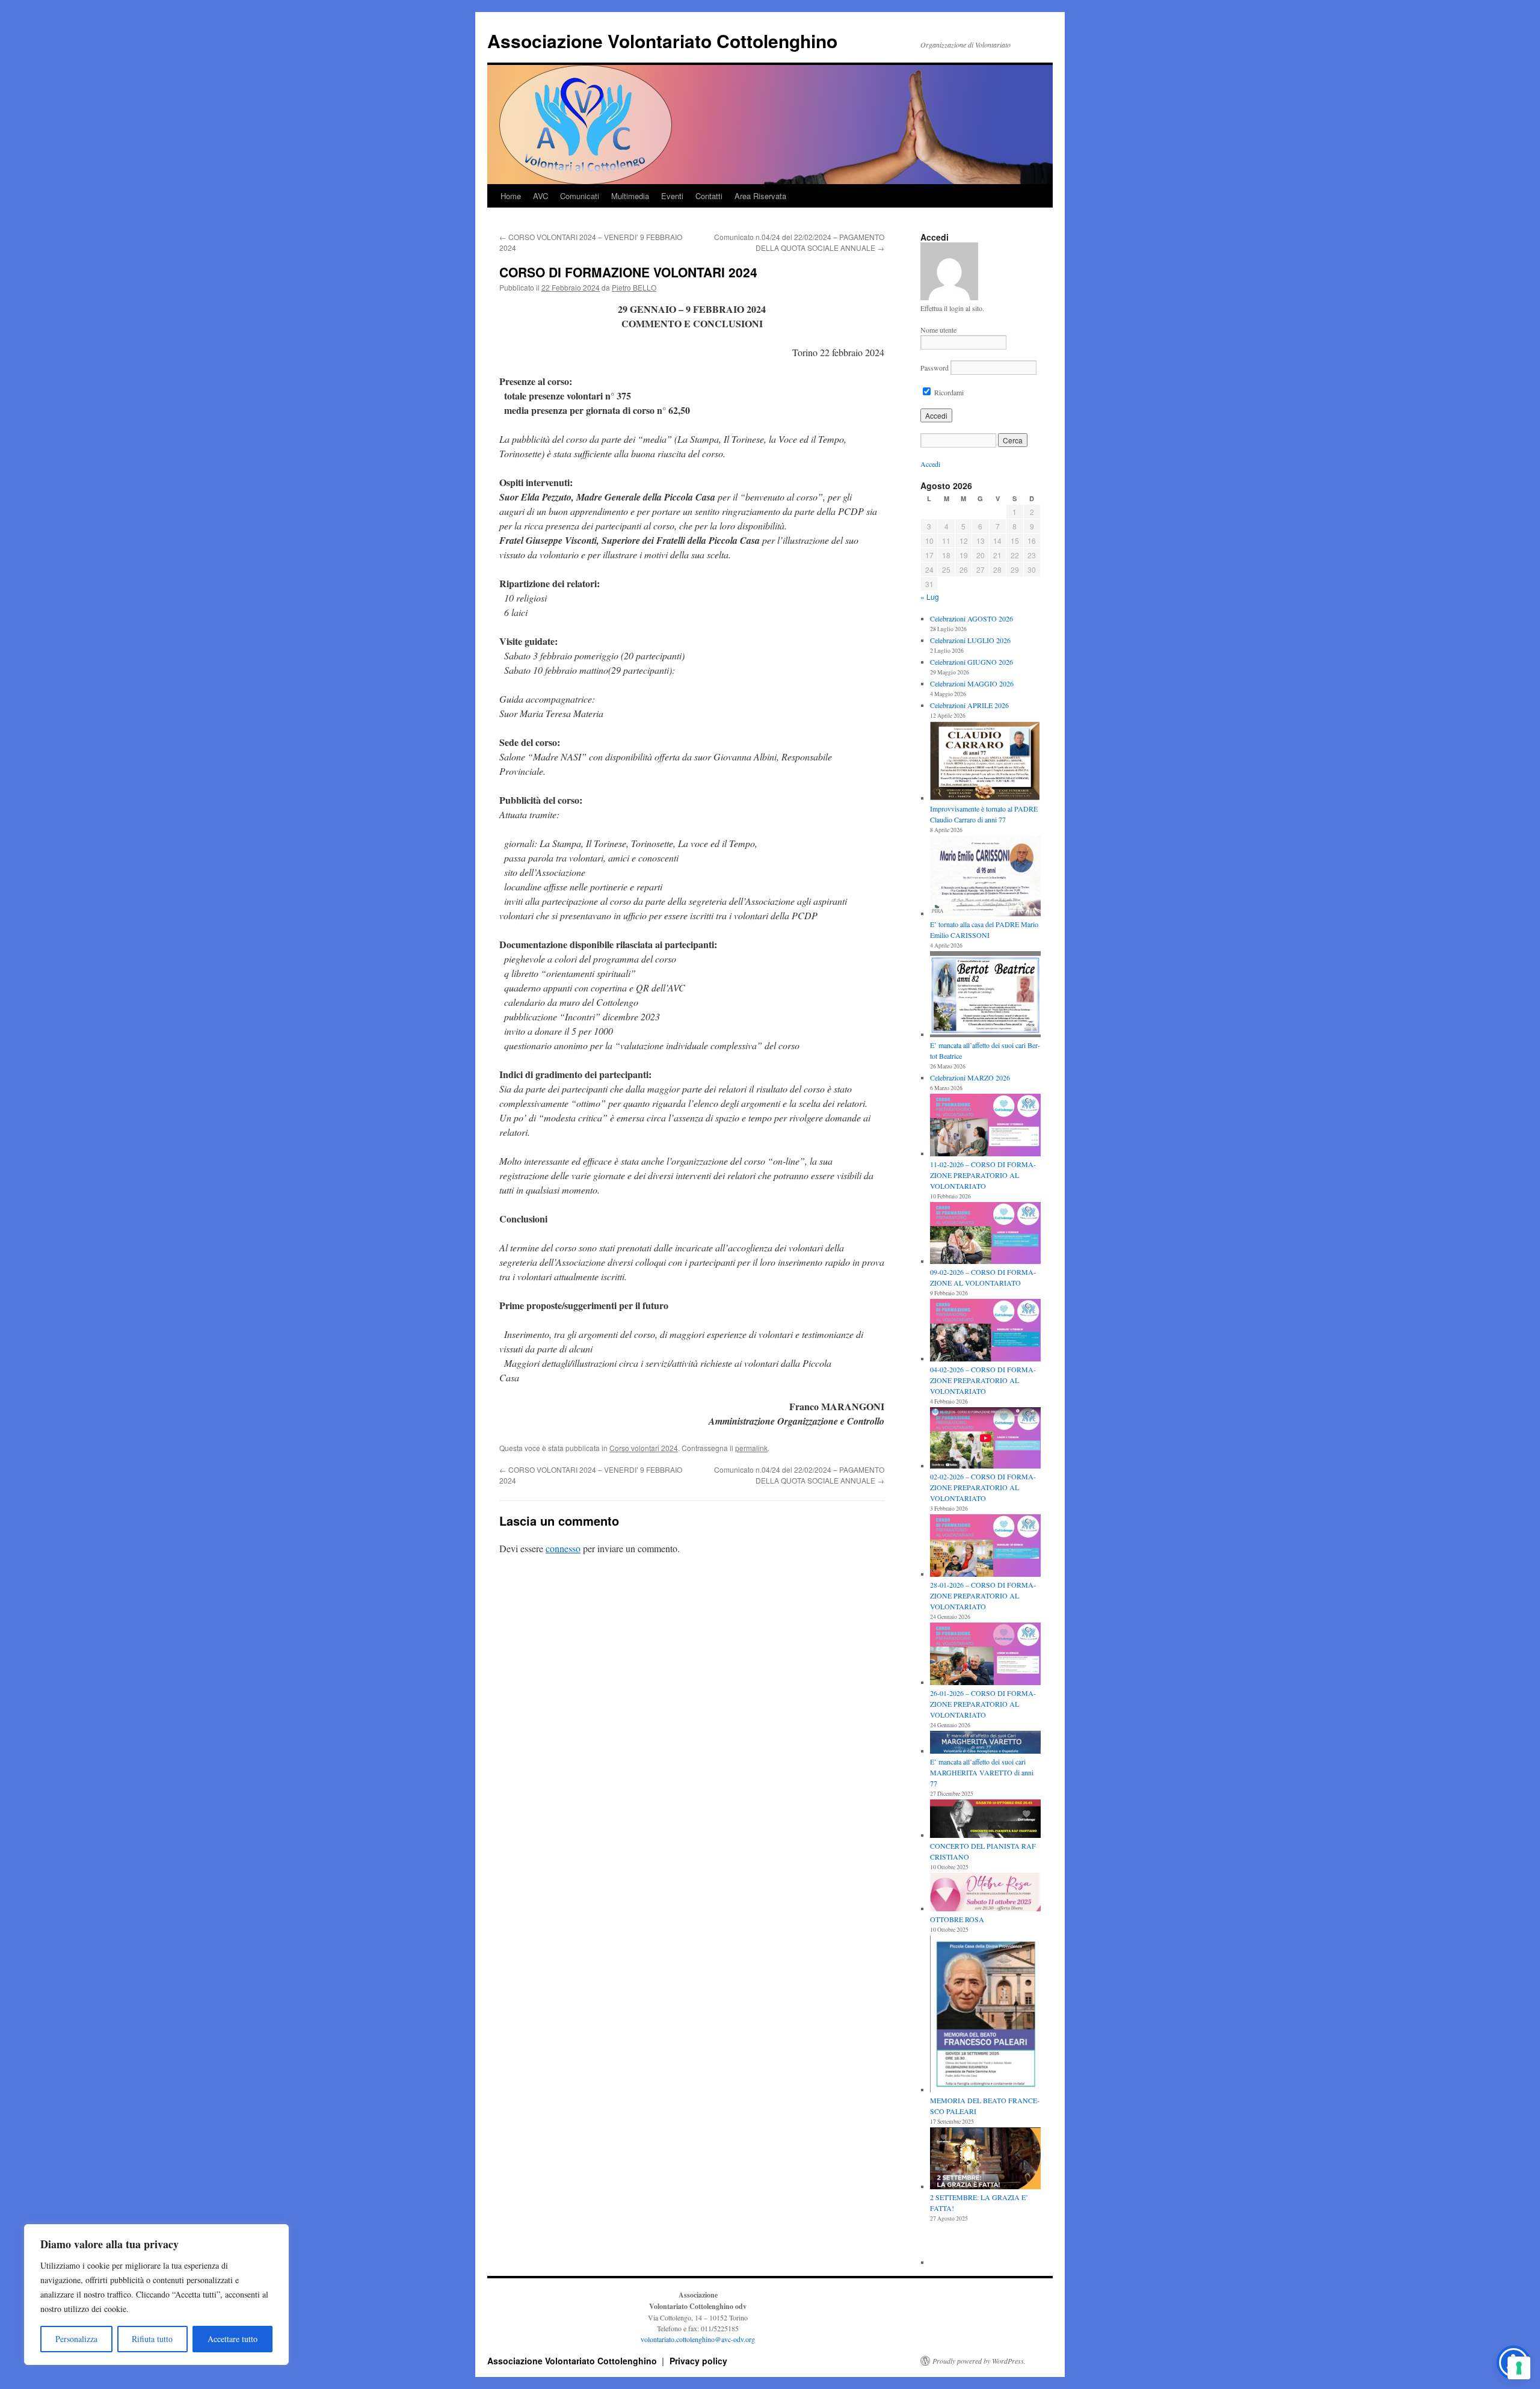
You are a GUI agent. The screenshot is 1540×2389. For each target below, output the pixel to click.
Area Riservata (760, 196)
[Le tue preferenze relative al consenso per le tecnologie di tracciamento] (1519, 2368)
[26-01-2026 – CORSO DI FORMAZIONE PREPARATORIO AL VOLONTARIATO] (985, 1655)
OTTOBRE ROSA (957, 1919)
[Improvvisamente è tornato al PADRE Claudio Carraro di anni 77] (985, 762)
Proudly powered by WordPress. (979, 2361)
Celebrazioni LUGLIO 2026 (970, 640)
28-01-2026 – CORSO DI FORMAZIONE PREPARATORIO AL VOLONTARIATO (983, 1595)
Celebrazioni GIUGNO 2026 (972, 662)
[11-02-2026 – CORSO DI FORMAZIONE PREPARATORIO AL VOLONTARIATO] (985, 1126)
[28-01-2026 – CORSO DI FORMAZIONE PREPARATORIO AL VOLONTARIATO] (985, 1547)
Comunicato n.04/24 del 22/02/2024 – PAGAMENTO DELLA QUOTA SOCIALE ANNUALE (799, 242)
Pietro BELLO (634, 287)
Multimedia (630, 196)
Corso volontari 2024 (644, 1448)
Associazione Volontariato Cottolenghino (662, 41)
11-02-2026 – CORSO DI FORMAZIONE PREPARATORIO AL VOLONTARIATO (983, 1175)
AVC (541, 196)
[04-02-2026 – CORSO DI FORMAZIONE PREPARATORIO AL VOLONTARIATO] (985, 1331)
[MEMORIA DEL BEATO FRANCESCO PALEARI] (985, 2015)
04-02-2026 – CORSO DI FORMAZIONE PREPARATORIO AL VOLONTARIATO (983, 1380)
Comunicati (580, 196)
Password (935, 368)
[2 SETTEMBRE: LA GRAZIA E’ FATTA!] (985, 2159)
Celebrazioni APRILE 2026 (969, 705)
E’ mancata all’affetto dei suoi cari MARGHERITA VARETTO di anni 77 (982, 1772)
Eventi (672, 196)
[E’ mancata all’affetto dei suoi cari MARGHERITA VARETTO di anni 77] (985, 1743)
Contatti (709, 196)
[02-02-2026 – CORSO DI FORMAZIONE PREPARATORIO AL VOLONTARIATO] (985, 1439)
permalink (751, 1448)
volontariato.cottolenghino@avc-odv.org (698, 2339)
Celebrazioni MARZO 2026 (970, 1077)
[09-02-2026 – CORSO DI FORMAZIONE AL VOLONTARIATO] (985, 1235)
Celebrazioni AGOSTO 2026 (972, 618)
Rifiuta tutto (152, 2339)
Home (511, 196)
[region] (156, 2295)
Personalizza (76, 2339)
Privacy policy (698, 2361)
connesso (563, 1548)
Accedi (930, 464)
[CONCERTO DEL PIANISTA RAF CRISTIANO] (985, 1820)
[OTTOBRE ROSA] (985, 1893)
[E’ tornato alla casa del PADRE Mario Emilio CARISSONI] (985, 877)
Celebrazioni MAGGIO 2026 (972, 683)
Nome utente (938, 330)
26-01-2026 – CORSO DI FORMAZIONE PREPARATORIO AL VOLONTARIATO (983, 1704)
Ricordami (948, 392)
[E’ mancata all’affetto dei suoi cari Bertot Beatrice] (985, 995)
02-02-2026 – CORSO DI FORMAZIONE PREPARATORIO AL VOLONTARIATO (983, 1487)
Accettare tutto (233, 2339)
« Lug (930, 596)
